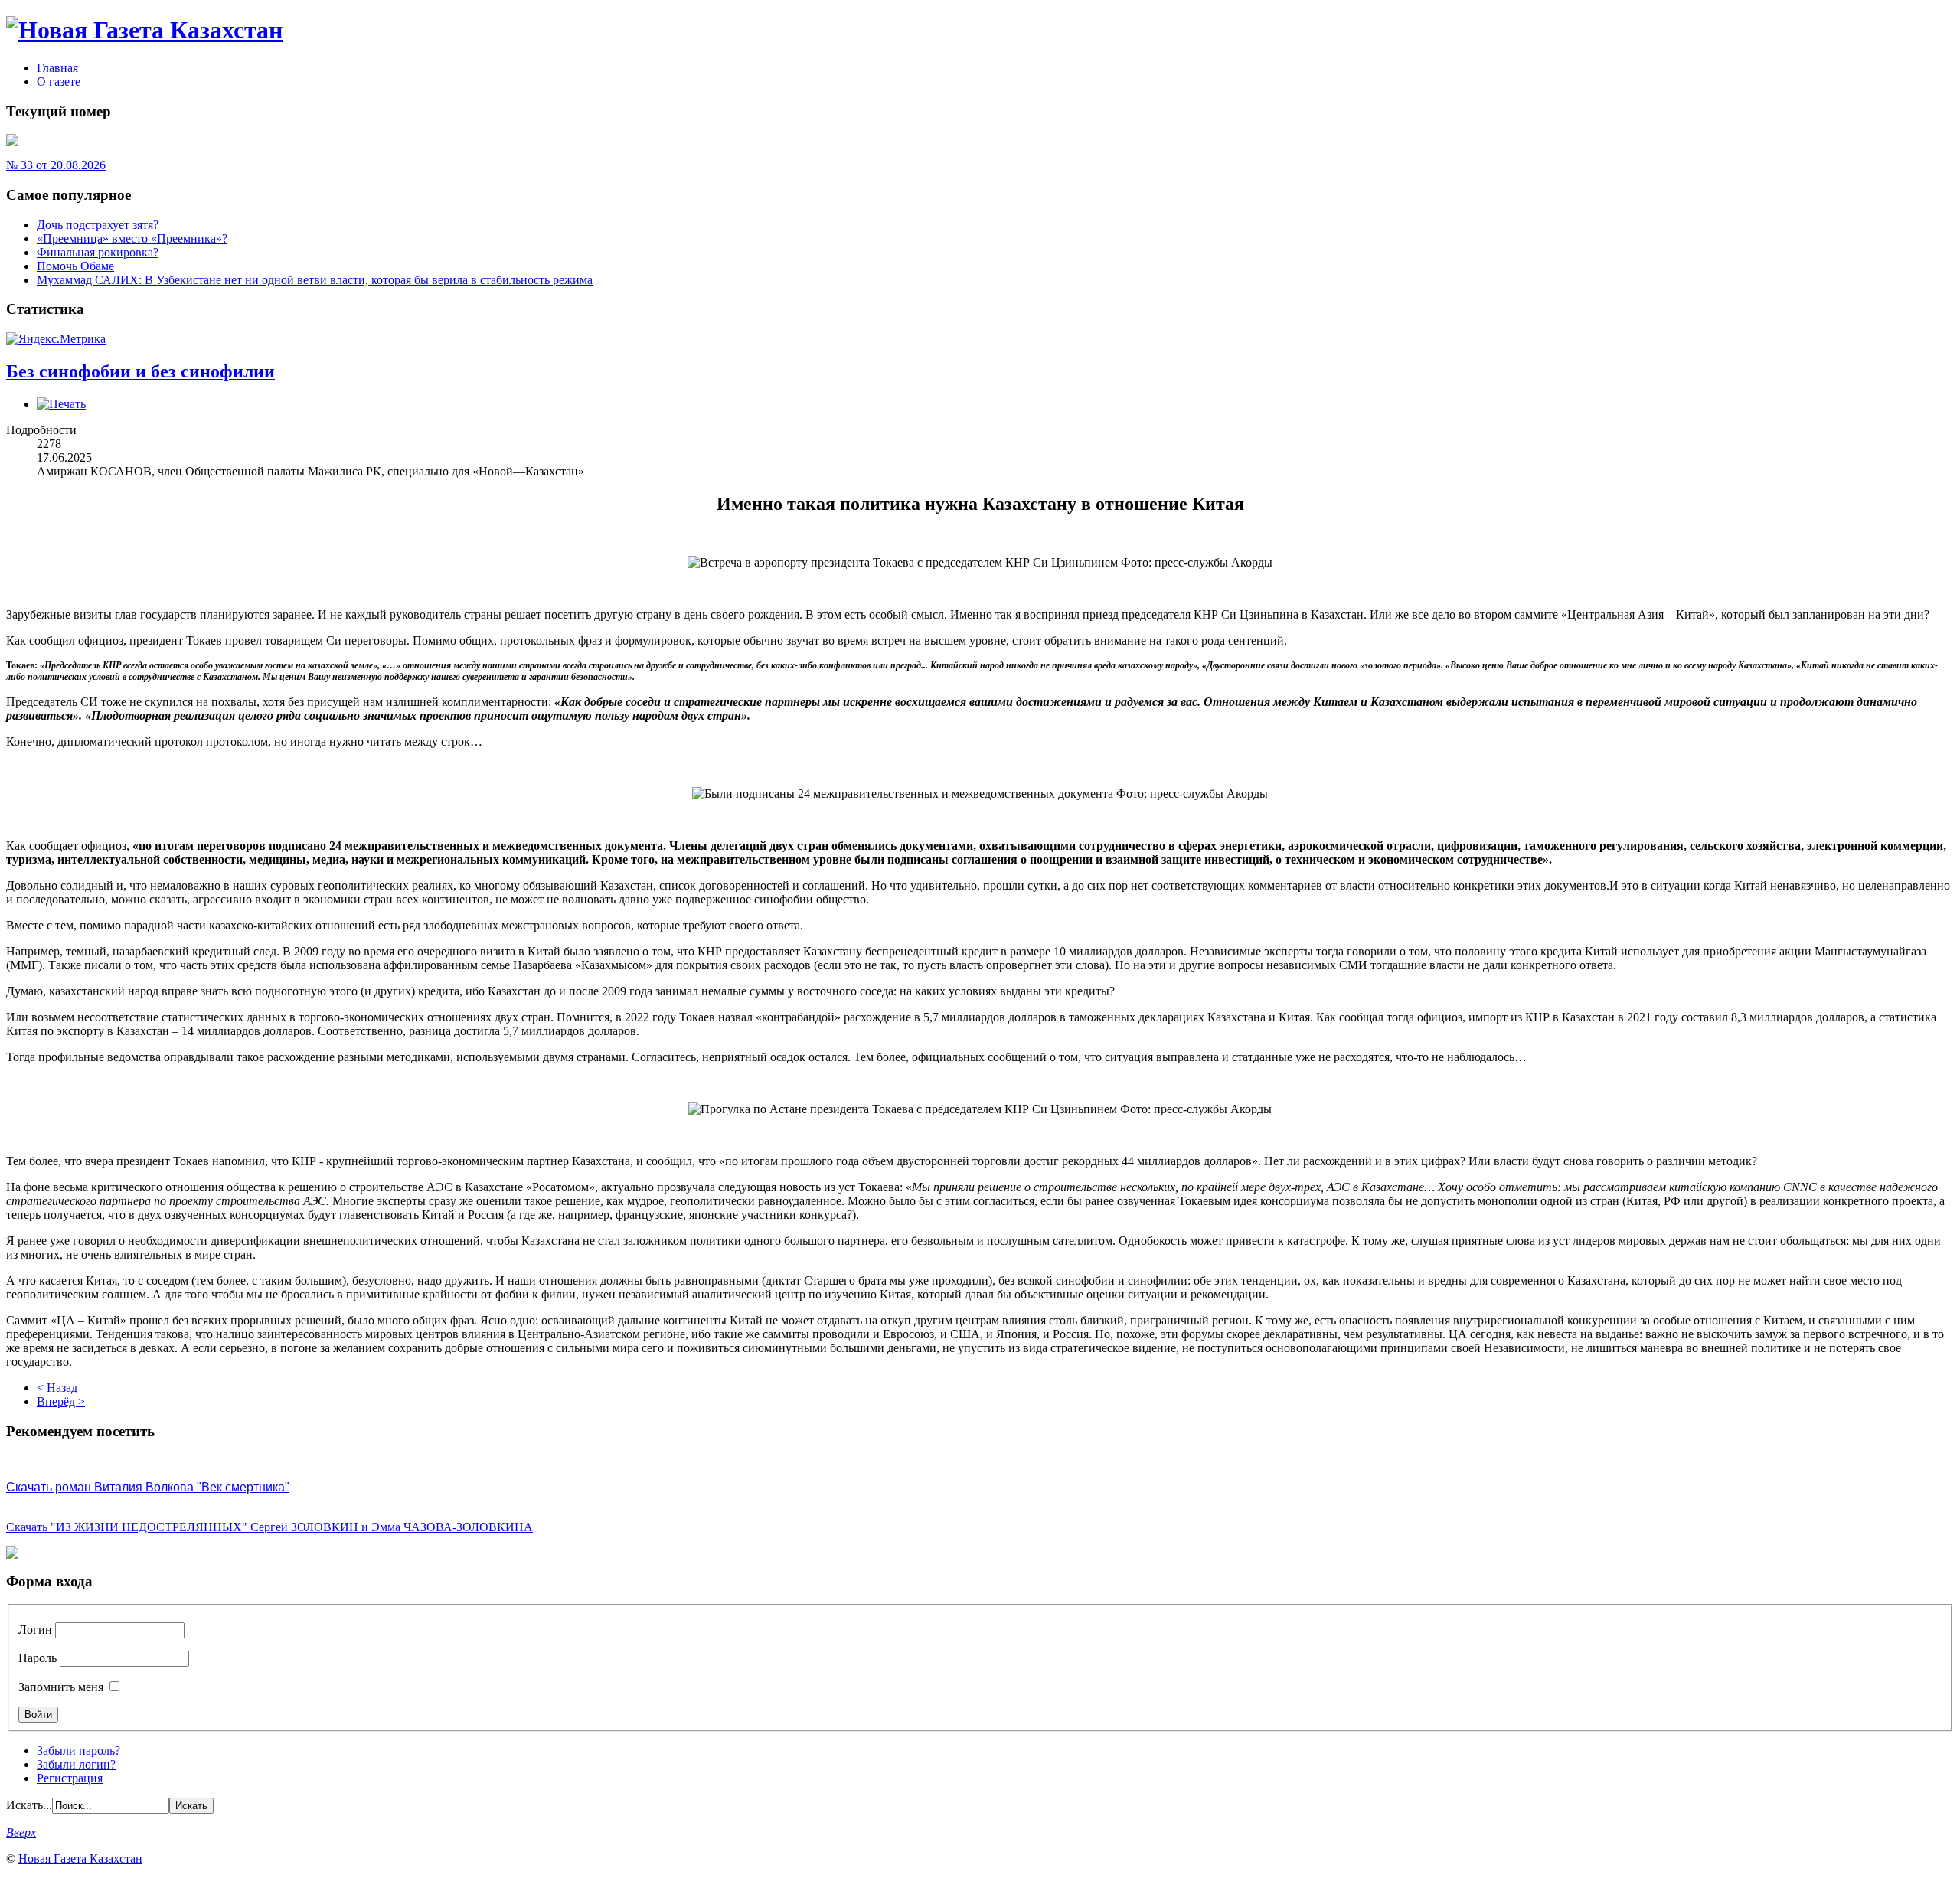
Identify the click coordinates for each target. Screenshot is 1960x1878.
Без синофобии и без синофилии (140, 371)
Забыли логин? (76, 1764)
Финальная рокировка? (98, 252)
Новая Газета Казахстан (80, 1858)
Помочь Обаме (75, 266)
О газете (59, 82)
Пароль (38, 1658)
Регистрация (70, 1778)
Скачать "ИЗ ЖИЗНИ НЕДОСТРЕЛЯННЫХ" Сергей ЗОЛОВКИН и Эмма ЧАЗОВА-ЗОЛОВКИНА (269, 1527)
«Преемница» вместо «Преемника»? (132, 238)
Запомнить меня (61, 1687)
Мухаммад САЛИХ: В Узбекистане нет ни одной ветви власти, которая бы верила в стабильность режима (315, 280)
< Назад (57, 1388)
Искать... (29, 1805)
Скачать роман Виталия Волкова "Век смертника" (148, 1487)
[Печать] (61, 404)
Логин (35, 1630)
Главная (57, 68)
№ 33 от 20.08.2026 (56, 165)
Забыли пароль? (78, 1751)
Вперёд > (61, 1401)
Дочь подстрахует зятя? (98, 225)
